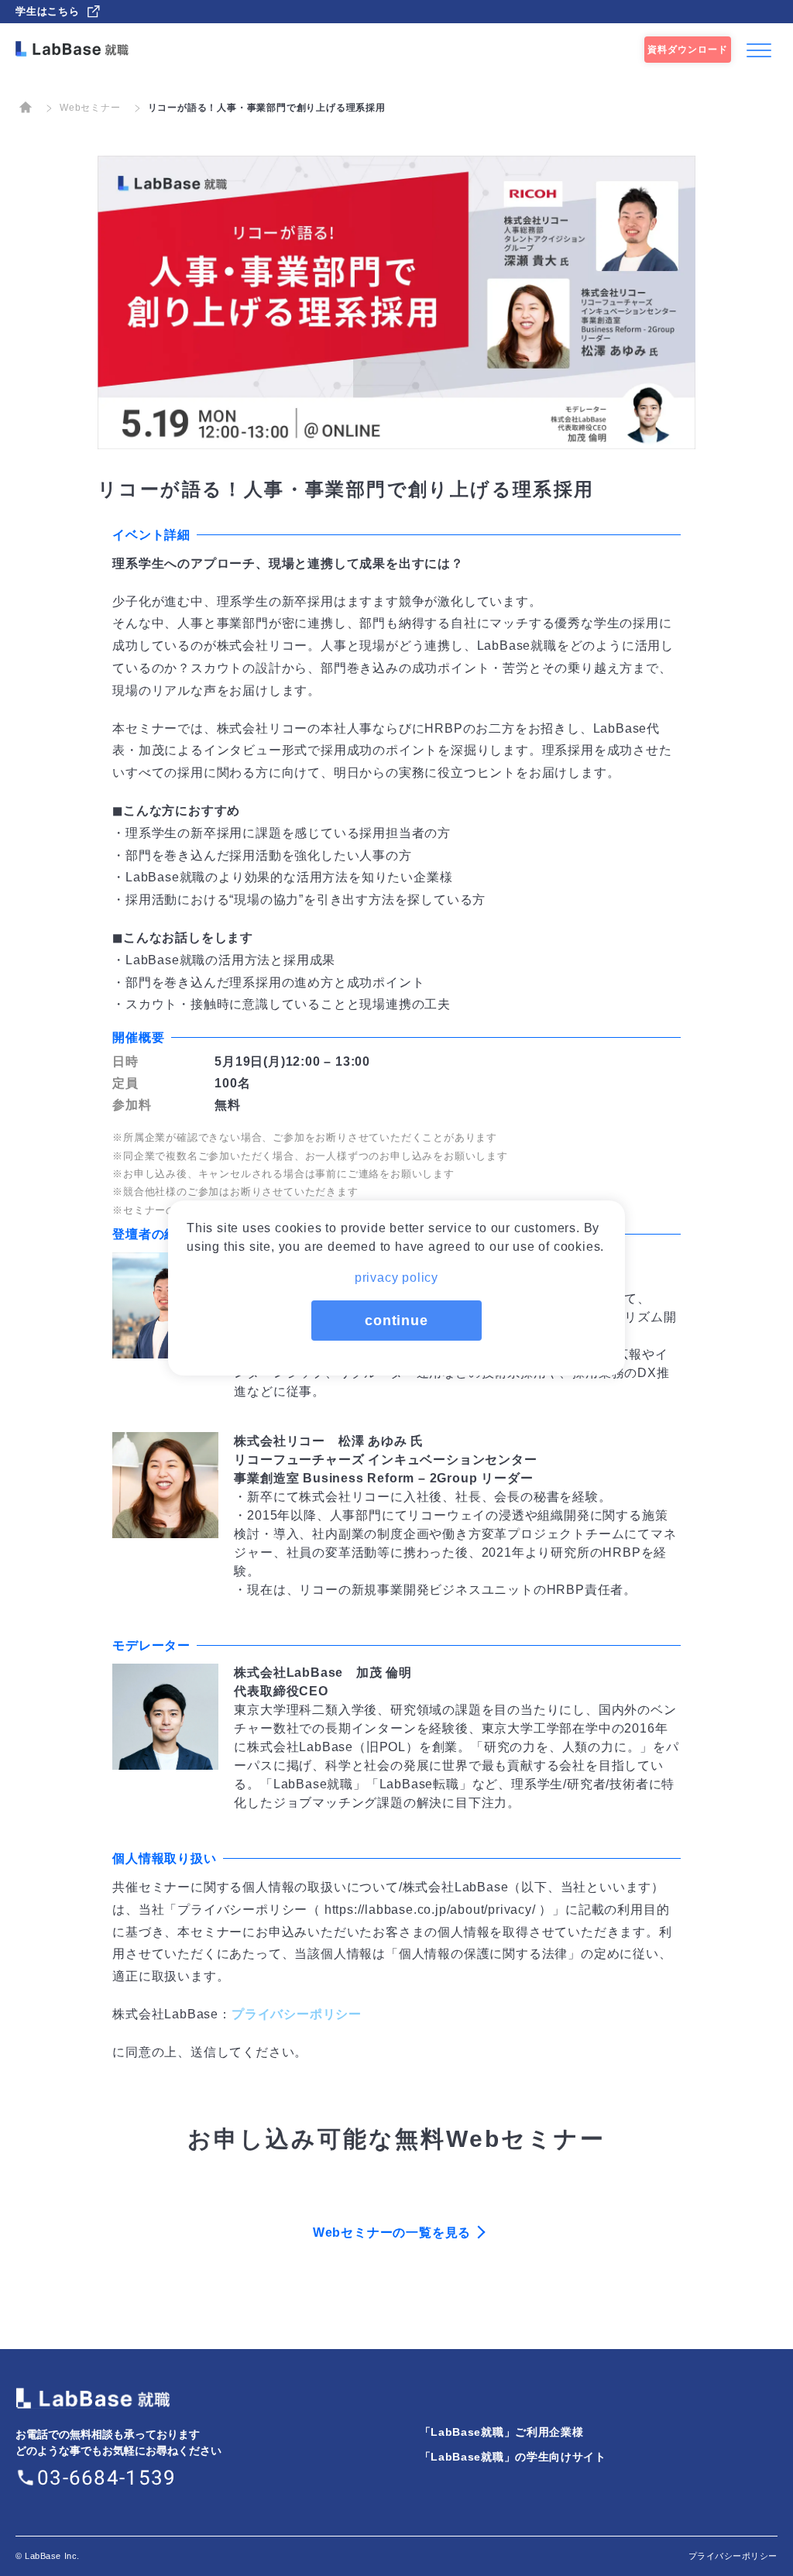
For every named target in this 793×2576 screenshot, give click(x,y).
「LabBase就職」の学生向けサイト (513, 2457)
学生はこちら (48, 11)
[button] (396, 1273)
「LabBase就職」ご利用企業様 (502, 2432)
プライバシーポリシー (297, 2014)
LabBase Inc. (52, 2556)
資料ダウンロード (688, 50)
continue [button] (396, 1321)
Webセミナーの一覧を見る (392, 2233)
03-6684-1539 (107, 2478)
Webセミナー (90, 108)
